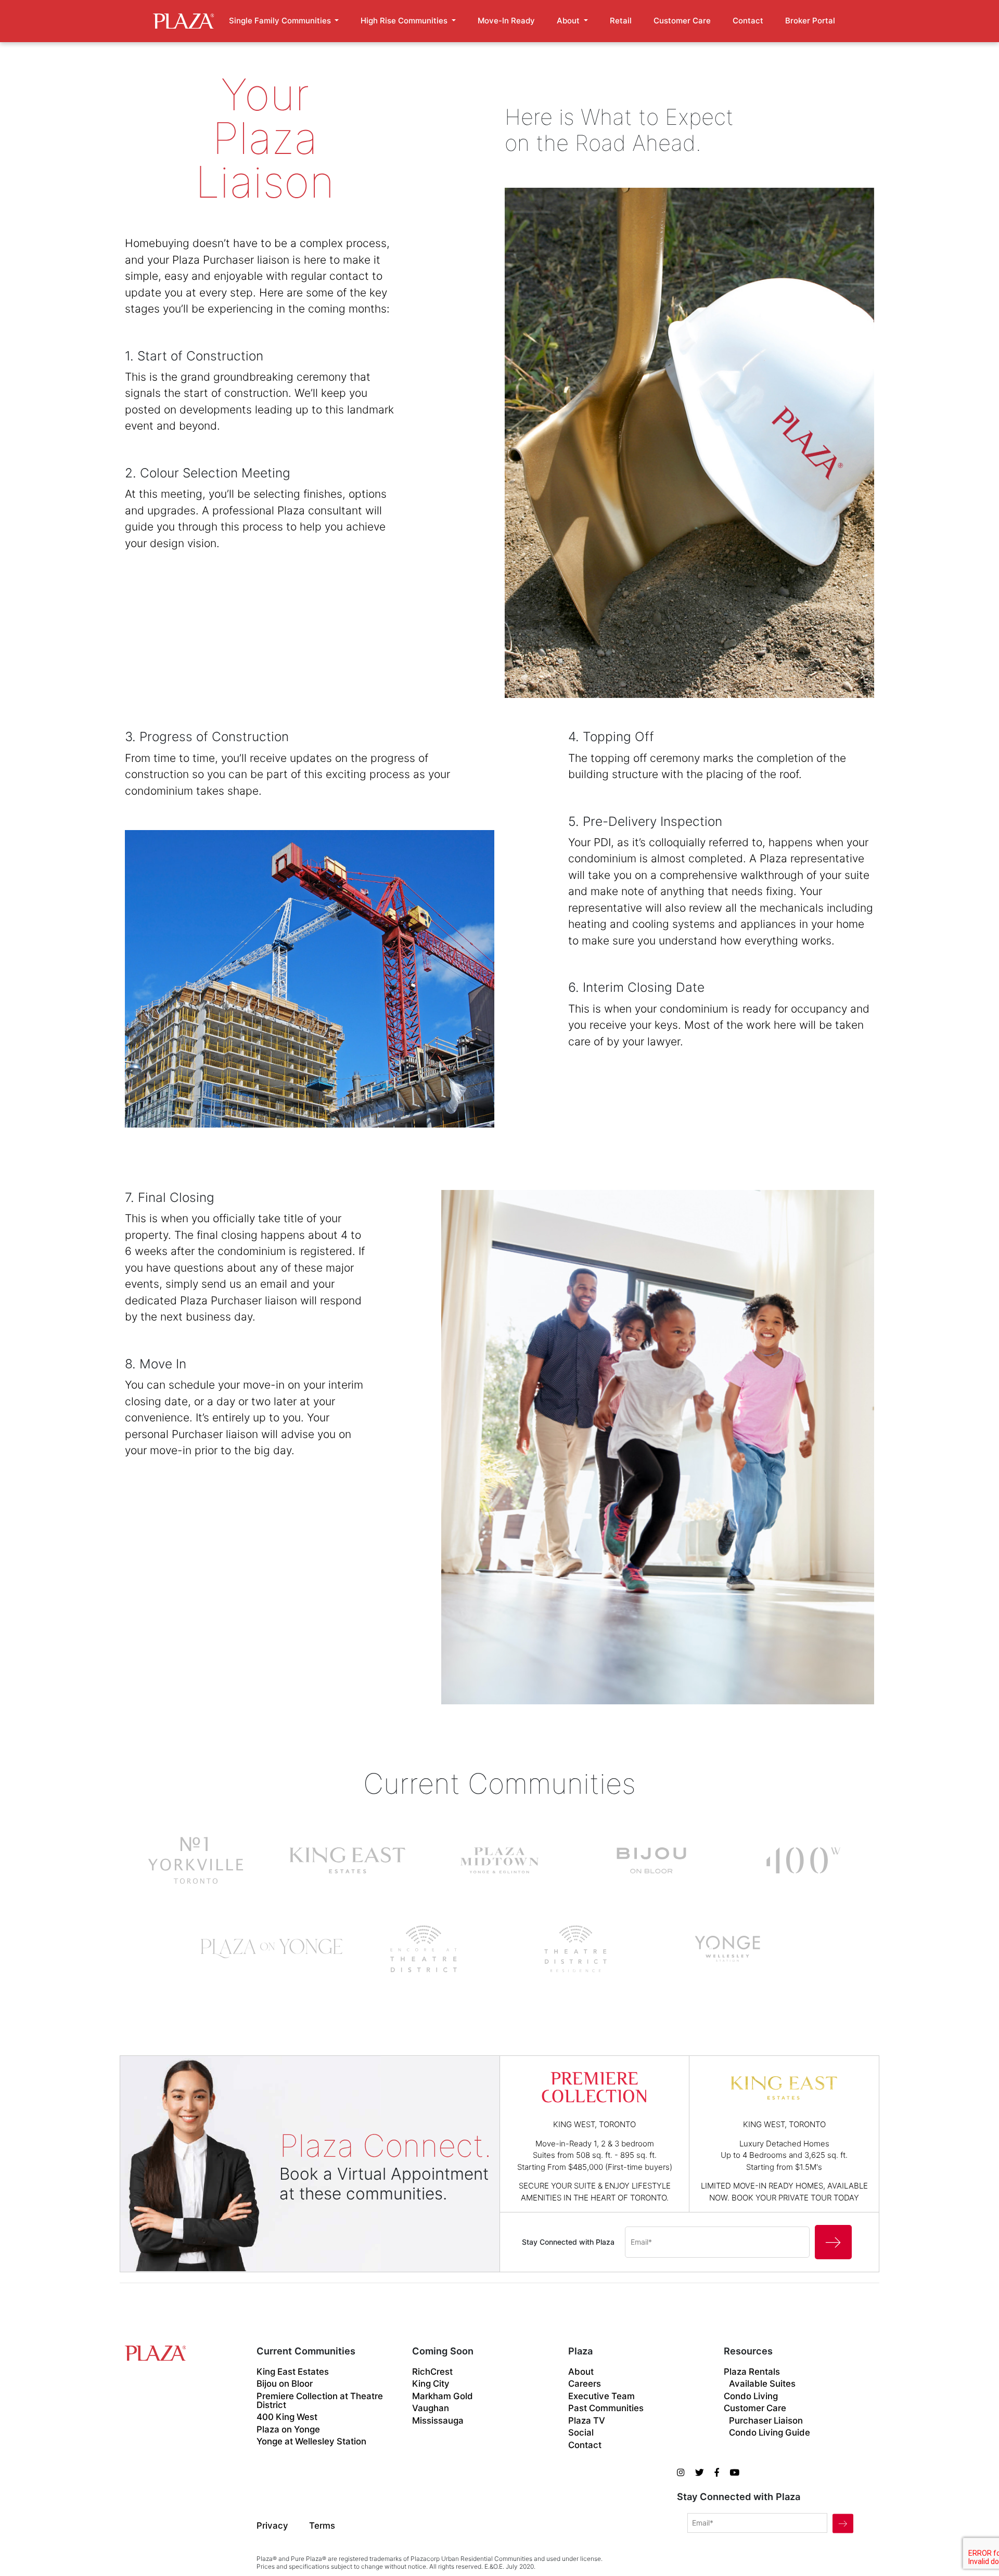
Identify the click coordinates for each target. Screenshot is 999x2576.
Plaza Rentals (752, 2372)
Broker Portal (810, 21)
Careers (585, 2384)
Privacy (272, 2526)
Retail (621, 21)
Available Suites (762, 2384)
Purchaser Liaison (766, 2421)
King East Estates (293, 2372)
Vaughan (431, 2408)
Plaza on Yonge (288, 2430)
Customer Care (682, 21)
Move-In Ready (506, 21)
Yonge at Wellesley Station (311, 2442)
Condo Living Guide (770, 2433)
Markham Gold (443, 2396)
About (569, 21)
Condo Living (751, 2396)
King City (431, 2384)
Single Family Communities (281, 21)
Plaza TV (587, 2421)
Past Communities (606, 2408)
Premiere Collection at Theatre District (320, 2401)
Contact (748, 21)
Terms (322, 2526)
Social (581, 2433)
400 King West (287, 2417)
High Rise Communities (405, 21)
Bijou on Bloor (285, 2384)
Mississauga (438, 2421)
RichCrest (432, 2372)
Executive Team (601, 2396)
